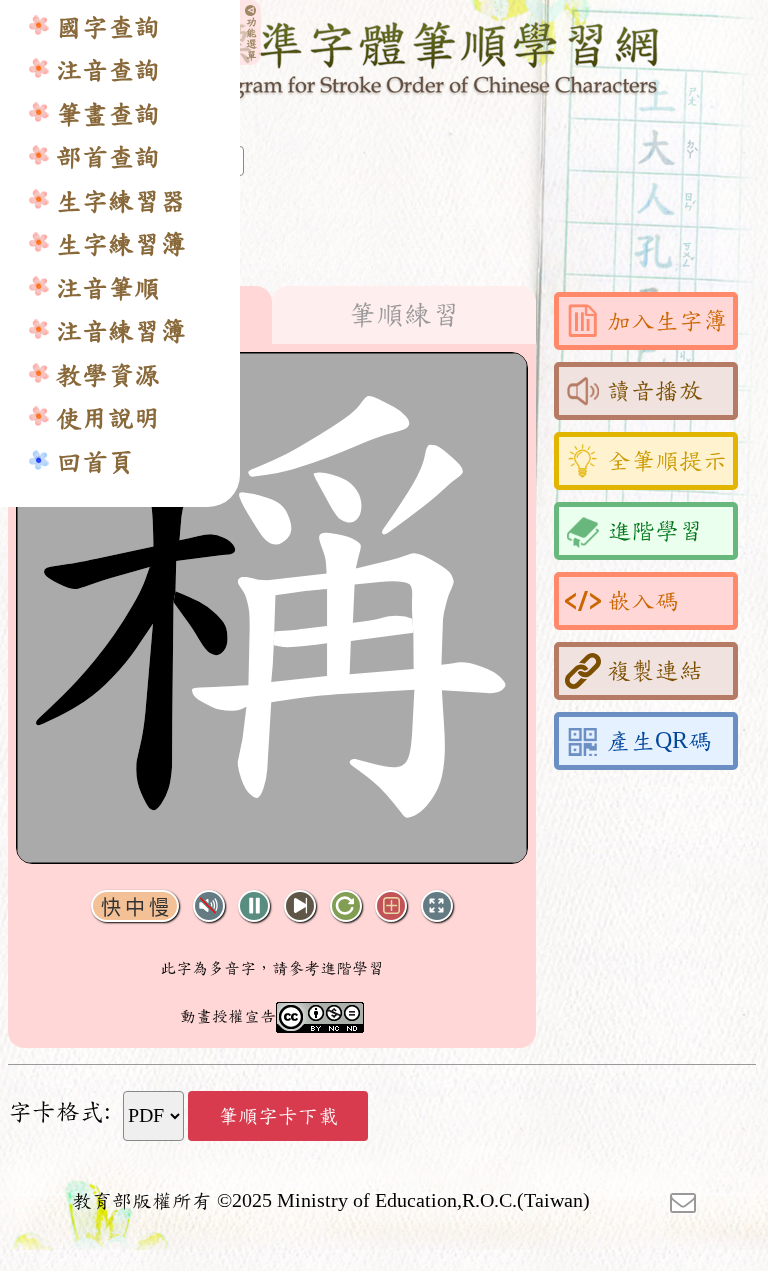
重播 (346, 906)
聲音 (209, 906)
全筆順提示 (667, 461)
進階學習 (655, 531)
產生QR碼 (659, 741)
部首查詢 (108, 157)
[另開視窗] (683, 1201)
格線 (391, 906)
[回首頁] (384, 57)
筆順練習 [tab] (404, 315)
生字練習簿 (121, 244)
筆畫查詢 (108, 114)
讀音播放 (655, 391)
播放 (254, 906)
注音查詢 (108, 70)
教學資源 (108, 375)
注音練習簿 (121, 331)
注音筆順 (108, 288)
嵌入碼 (643, 601)
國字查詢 (108, 27)
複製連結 (655, 671)
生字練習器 (121, 201)
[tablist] (272, 315)
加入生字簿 (667, 321)
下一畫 (300, 906)
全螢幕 (437, 906)
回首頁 (95, 462)
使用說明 (108, 418)
